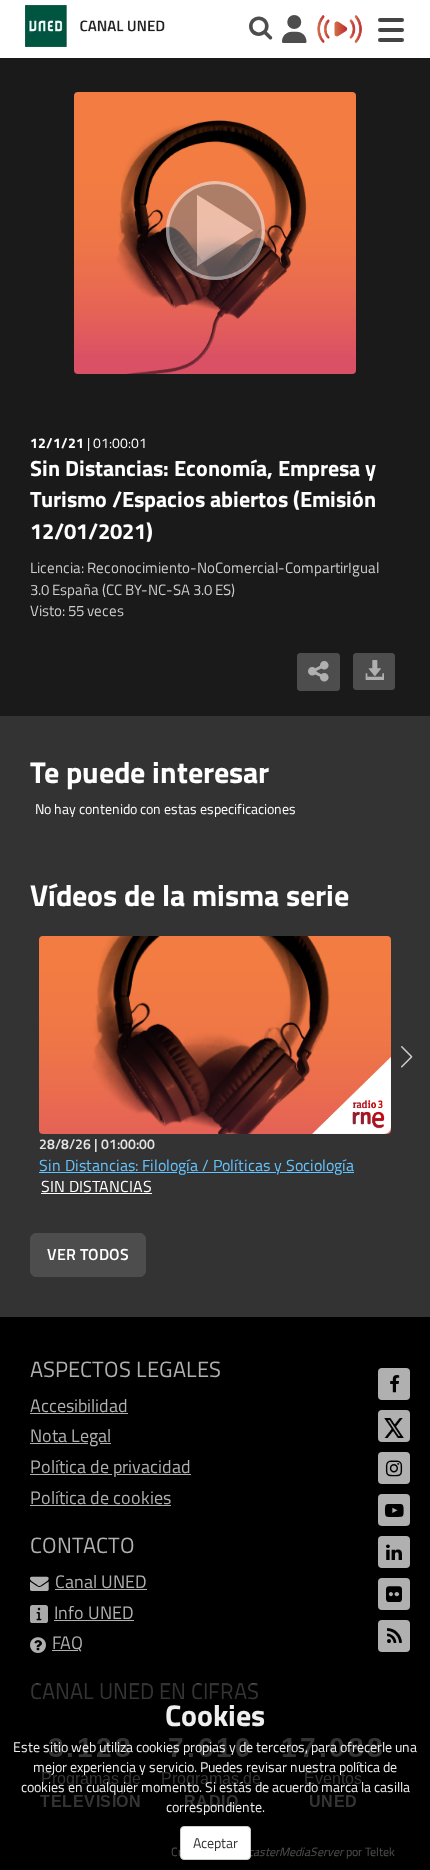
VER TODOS (88, 1254)
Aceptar (215, 1842)
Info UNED (94, 1612)
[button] (406, 1057)
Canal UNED (101, 1581)
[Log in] (294, 31)
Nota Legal (70, 1435)
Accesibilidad (79, 1405)
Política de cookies (100, 1497)
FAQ (67, 1642)
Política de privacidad (110, 1466)
